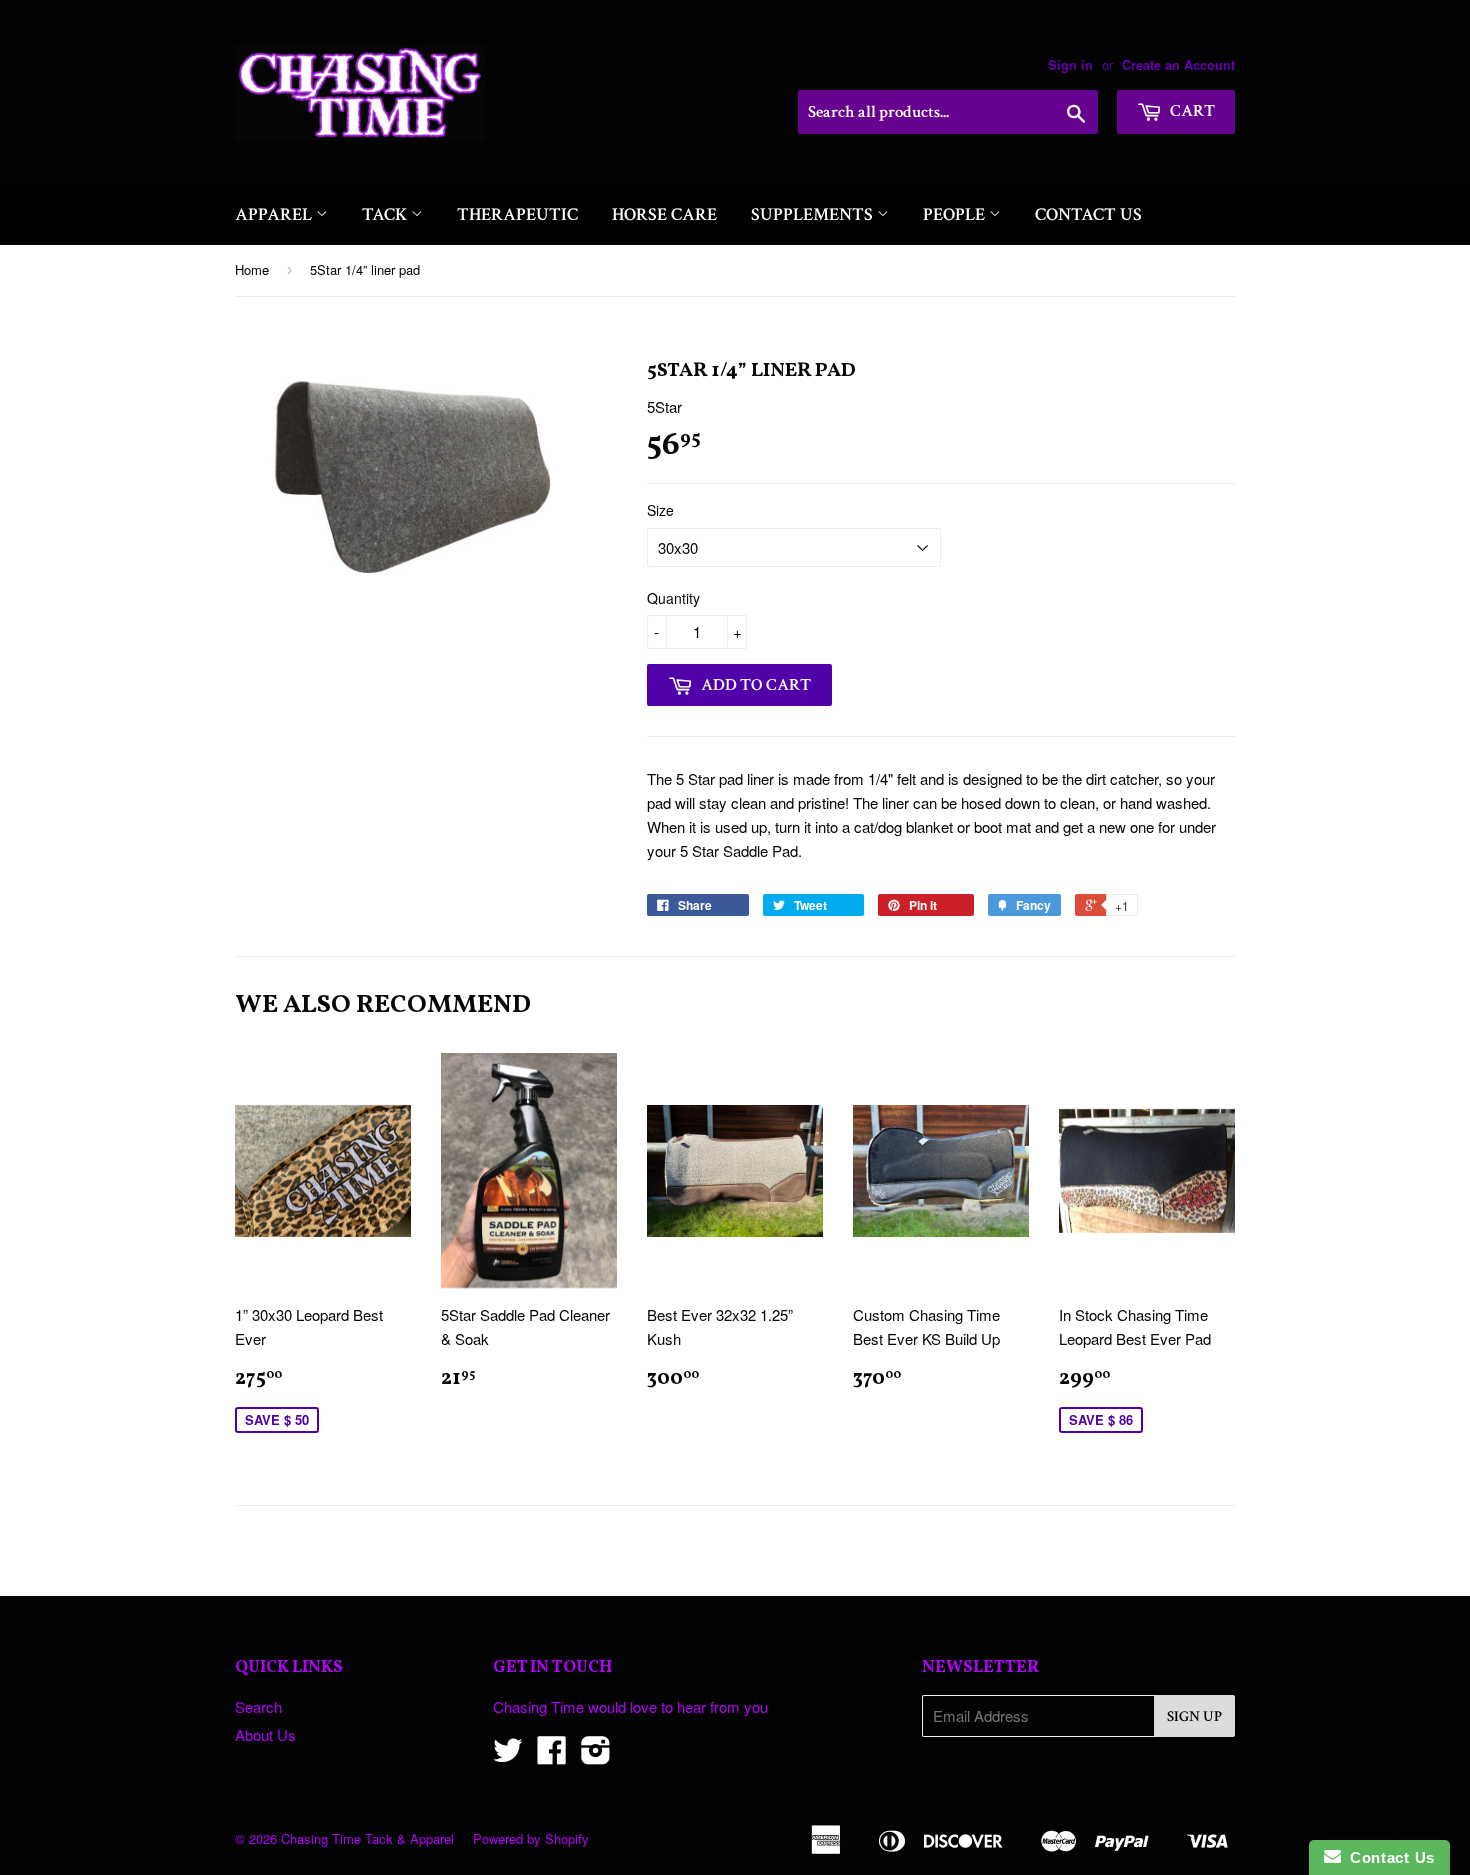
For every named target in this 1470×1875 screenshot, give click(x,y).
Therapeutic (517, 214)
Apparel (275, 214)
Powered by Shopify (531, 1838)
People (956, 214)
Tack (386, 214)
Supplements (814, 214)
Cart (1191, 111)
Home (252, 269)
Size (660, 510)
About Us (265, 1734)
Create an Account (1178, 65)
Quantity (673, 598)
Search (258, 1706)
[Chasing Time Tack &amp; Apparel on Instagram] (596, 1755)
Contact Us (1088, 214)
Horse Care (664, 214)
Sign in (1070, 65)
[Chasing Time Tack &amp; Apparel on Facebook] (552, 1755)
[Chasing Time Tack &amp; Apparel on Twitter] (508, 1755)
